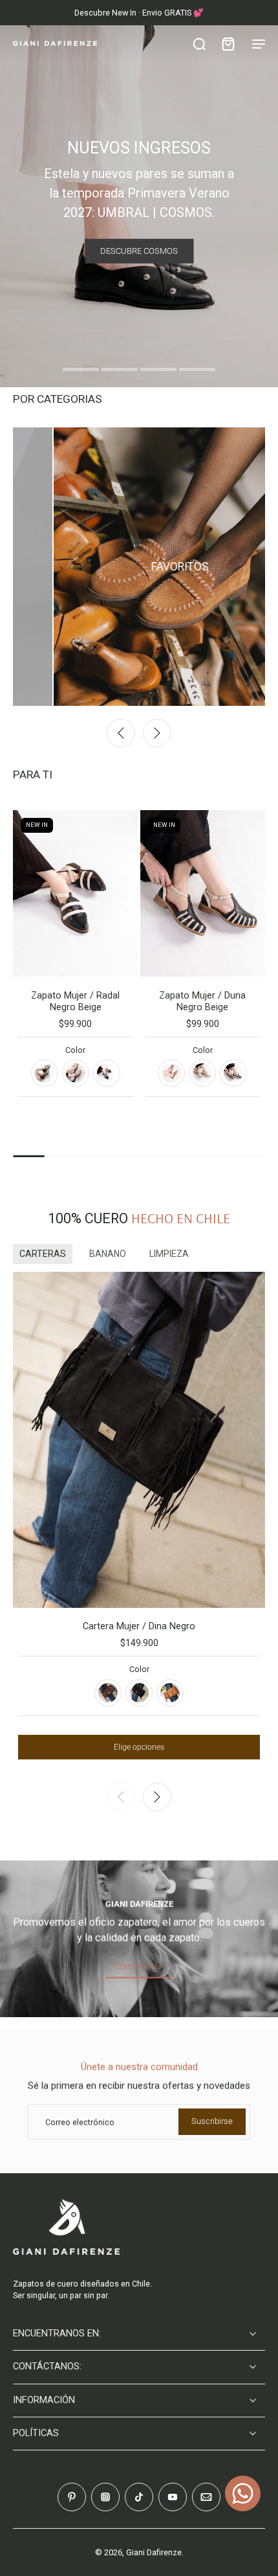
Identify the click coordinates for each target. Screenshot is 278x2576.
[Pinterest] (72, 2497)
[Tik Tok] (139, 2497)
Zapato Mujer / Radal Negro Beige (75, 1001)
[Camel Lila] (171, 1073)
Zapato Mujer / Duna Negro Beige (202, 1001)
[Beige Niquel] (202, 1073)
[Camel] (170, 1693)
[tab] (81, 371)
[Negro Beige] (107, 1073)
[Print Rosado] (45, 1073)
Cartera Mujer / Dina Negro (139, 1626)
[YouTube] (173, 2497)
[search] (199, 43)
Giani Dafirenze (154, 2552)
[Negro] (139, 1693)
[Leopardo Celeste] (76, 1073)
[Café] (108, 1693)
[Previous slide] (121, 733)
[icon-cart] (228, 43)
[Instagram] (105, 2497)
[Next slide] (157, 733)
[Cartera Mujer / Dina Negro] (139, 1440)
